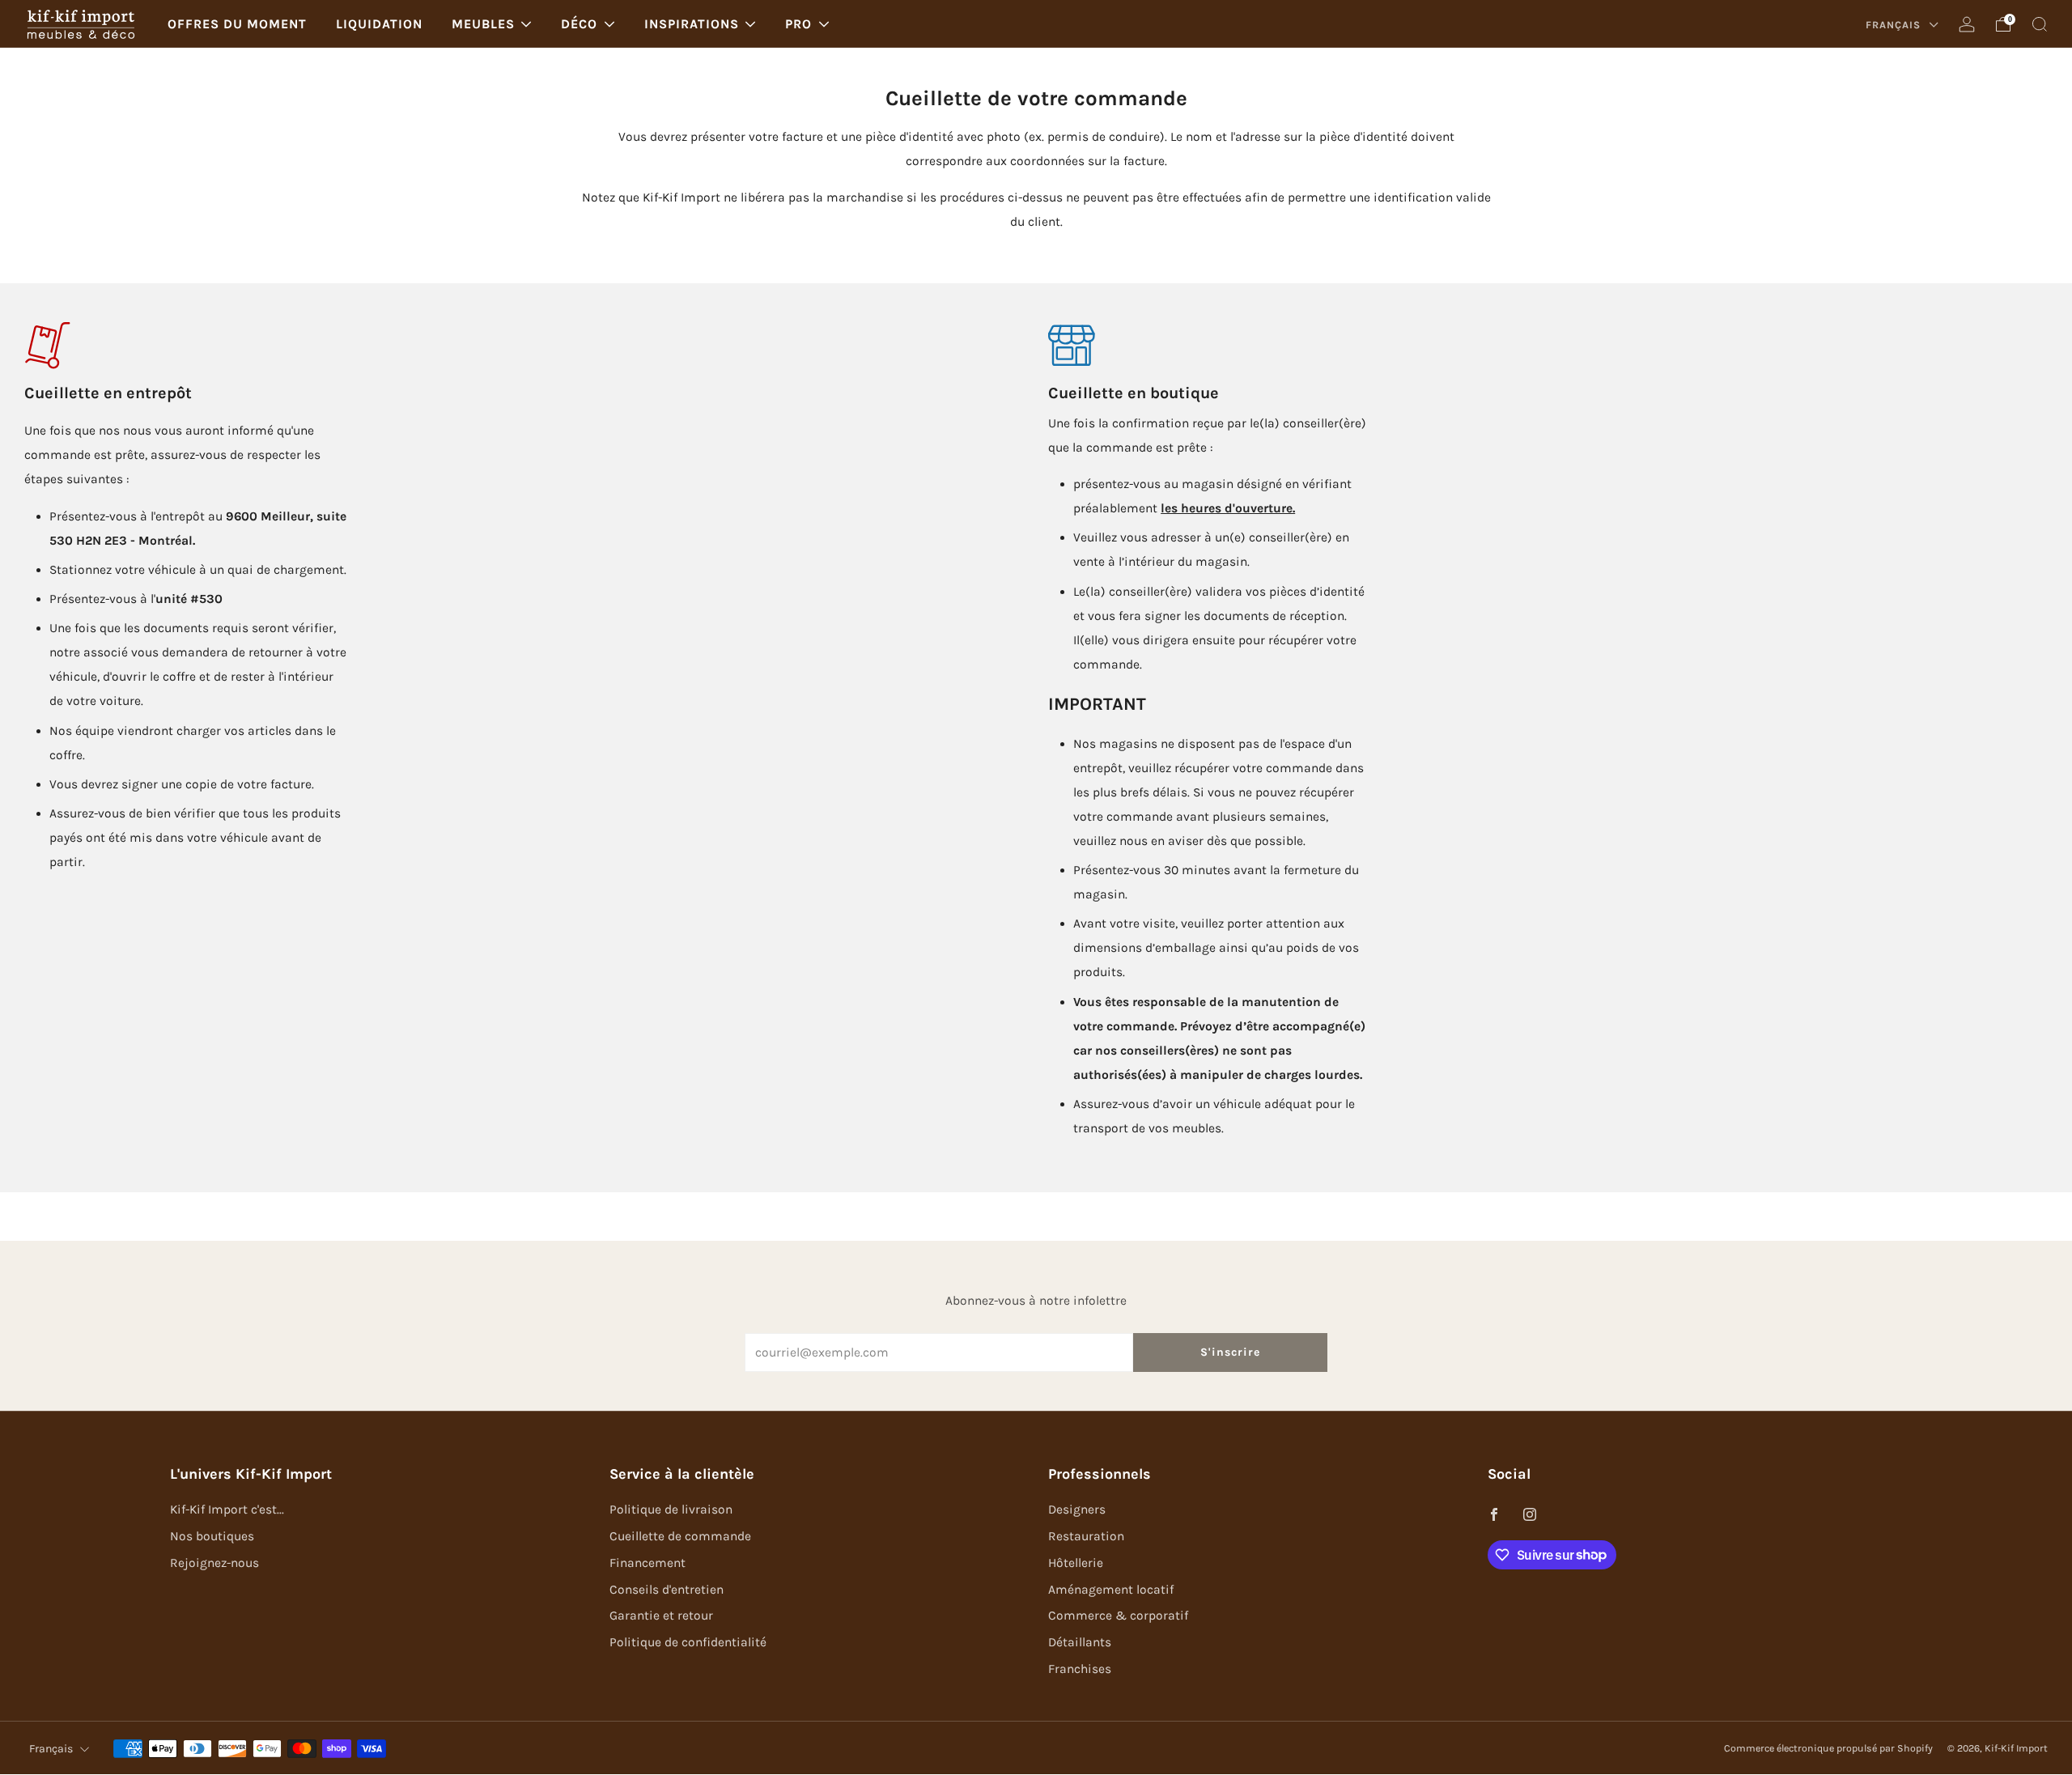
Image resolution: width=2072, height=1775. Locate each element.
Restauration (1086, 1536)
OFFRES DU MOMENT (237, 24)
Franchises (1080, 1669)
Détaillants (1080, 1642)
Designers (1077, 1510)
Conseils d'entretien (667, 1590)
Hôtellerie (1076, 1563)
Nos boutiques (212, 1536)
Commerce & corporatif (1118, 1616)
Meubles (483, 24)
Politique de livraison (671, 1510)
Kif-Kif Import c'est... (227, 1510)
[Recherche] (2040, 24)
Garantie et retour (661, 1616)
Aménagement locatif (1111, 1590)
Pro (798, 24)
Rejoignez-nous (214, 1563)
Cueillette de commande (680, 1536)
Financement (647, 1563)
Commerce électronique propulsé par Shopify (1828, 1748)
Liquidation (379, 24)
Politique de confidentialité (688, 1642)
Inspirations (692, 24)
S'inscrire (1230, 1352)
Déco (579, 24)
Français (1895, 25)
